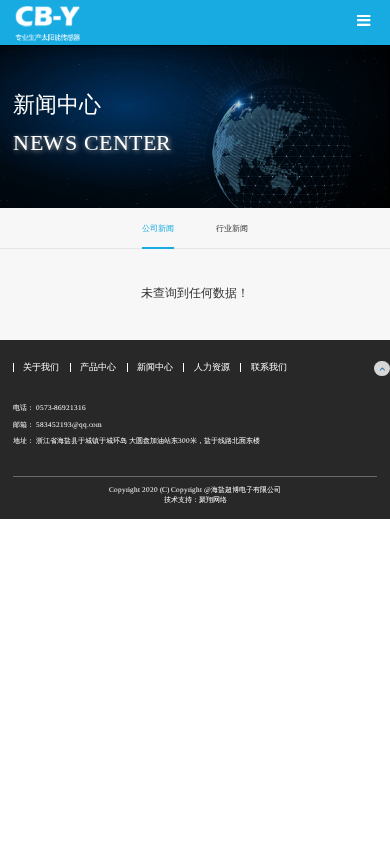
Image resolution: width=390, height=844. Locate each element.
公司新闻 (158, 228)
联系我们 (269, 367)
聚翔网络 (213, 500)
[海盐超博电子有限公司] (97, 22)
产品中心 (98, 367)
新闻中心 (155, 367)
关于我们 (41, 367)
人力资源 (212, 367)
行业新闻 (232, 228)
